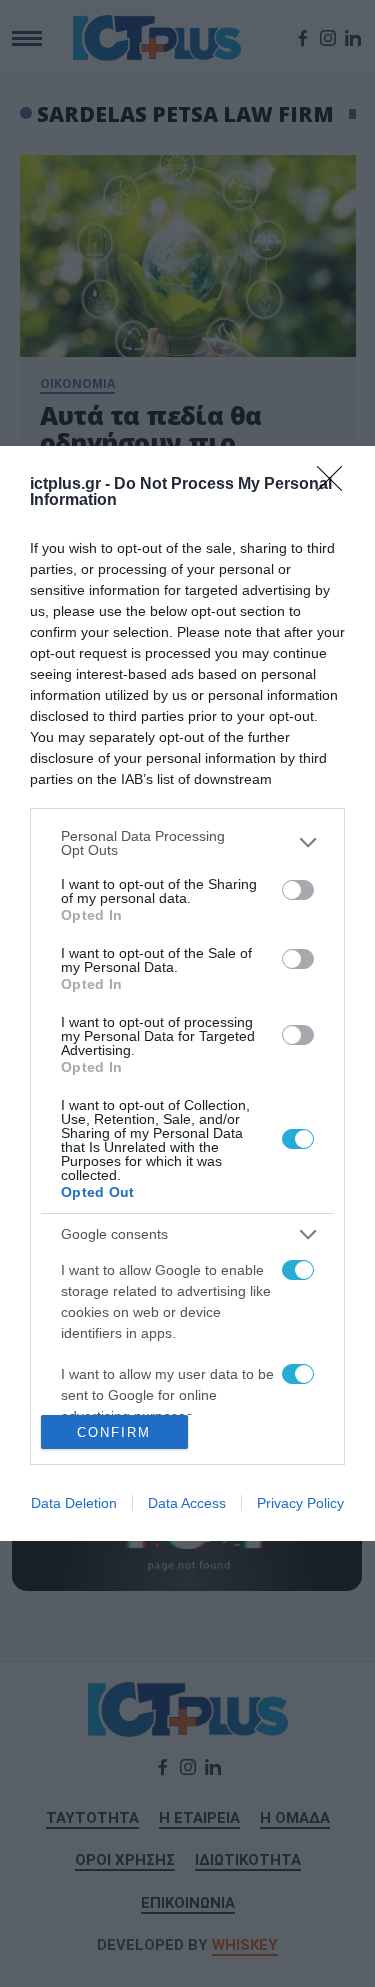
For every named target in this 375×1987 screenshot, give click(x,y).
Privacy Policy (300, 1503)
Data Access (187, 1503)
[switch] (298, 890)
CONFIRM (114, 1432)
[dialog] (187, 993)
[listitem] (187, 843)
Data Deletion (74, 1503)
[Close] (336, 485)
